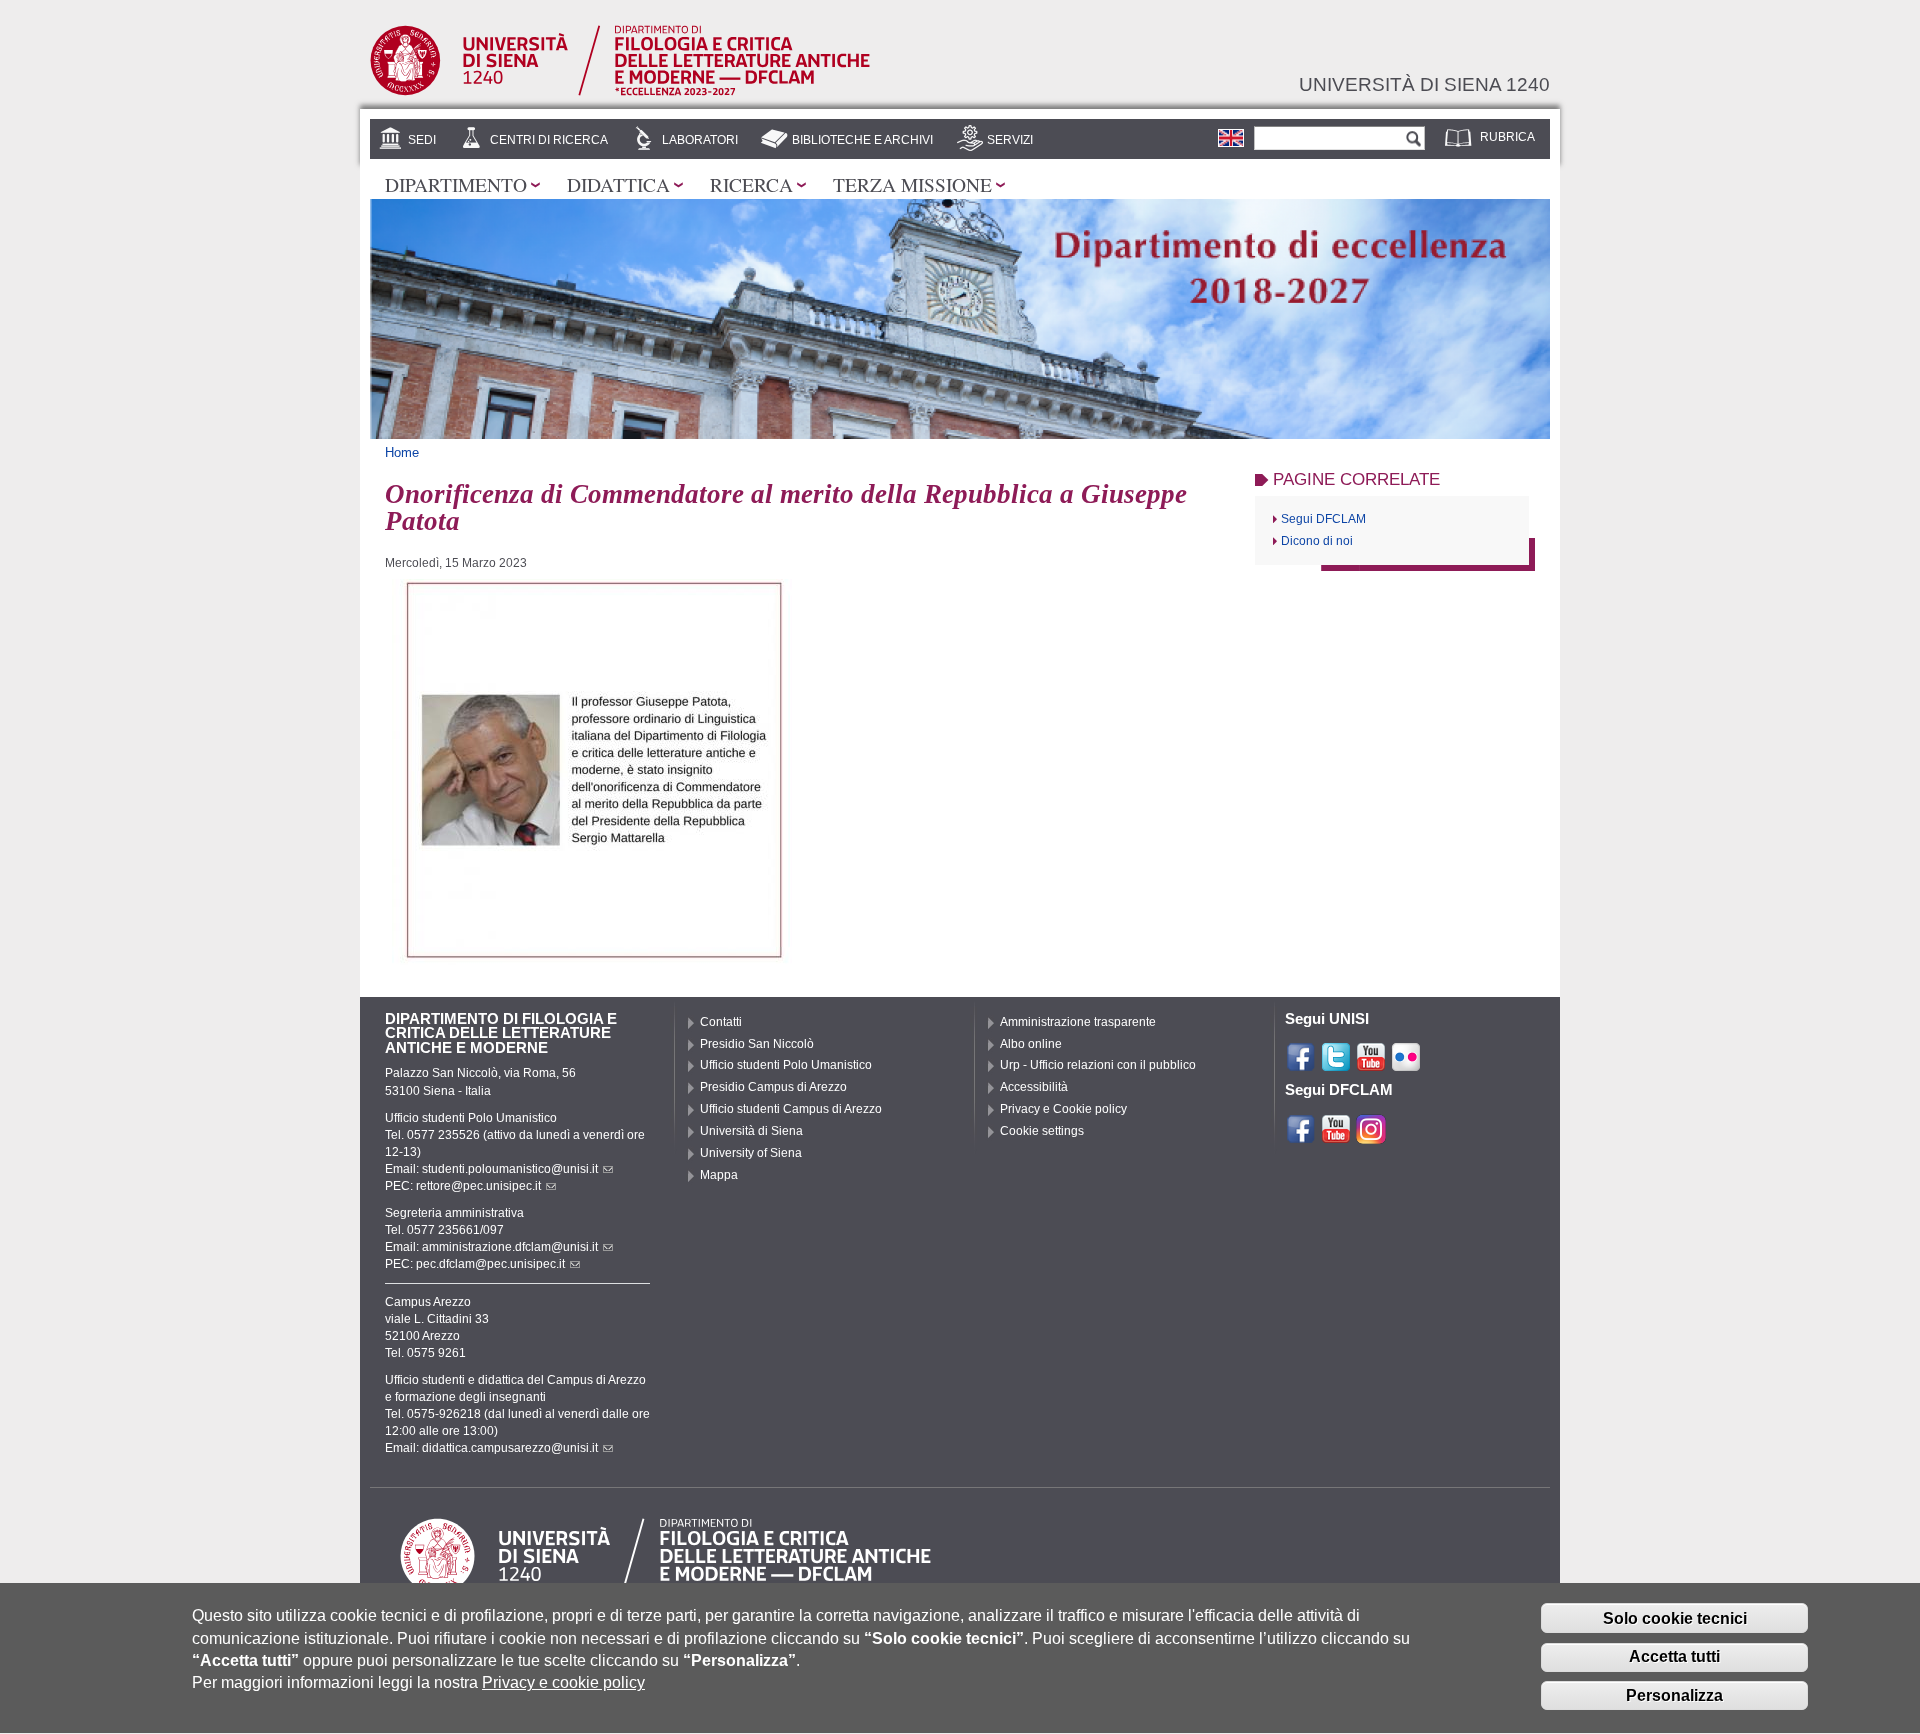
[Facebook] (1301, 1064)
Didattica (618, 184)
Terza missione (912, 184)
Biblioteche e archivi (862, 140)
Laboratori (700, 140)
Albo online (1031, 1044)
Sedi (422, 140)
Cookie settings (1042, 1131)
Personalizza (1674, 1696)
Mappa (719, 1175)
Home (402, 452)
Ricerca (751, 184)
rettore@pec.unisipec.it (478, 1186)
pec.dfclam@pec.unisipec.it (490, 1264)
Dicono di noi (1317, 541)
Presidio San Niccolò (757, 1044)
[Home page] (620, 92)
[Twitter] (1336, 1064)
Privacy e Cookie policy (1063, 1109)
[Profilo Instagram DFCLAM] (1371, 1136)
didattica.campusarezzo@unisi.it (510, 1448)
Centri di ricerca (549, 140)
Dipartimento (456, 184)
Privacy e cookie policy (563, 1683)
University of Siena (751, 1153)
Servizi (1010, 140)
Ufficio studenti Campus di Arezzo (791, 1109)
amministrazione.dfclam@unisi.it (510, 1247)
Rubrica (1507, 137)
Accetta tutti (1674, 1657)
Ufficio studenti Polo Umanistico (786, 1065)
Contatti (721, 1022)
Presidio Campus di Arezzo (773, 1087)
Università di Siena (751, 1131)
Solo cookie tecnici (1675, 1618)
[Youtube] (1371, 1064)
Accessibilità (1034, 1087)
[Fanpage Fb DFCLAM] (1301, 1136)
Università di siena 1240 (1424, 84)
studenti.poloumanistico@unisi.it (510, 1169)
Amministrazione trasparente (1078, 1022)
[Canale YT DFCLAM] (1336, 1136)
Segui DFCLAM (1323, 519)
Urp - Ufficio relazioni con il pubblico (1098, 1065)
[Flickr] (1406, 1064)
